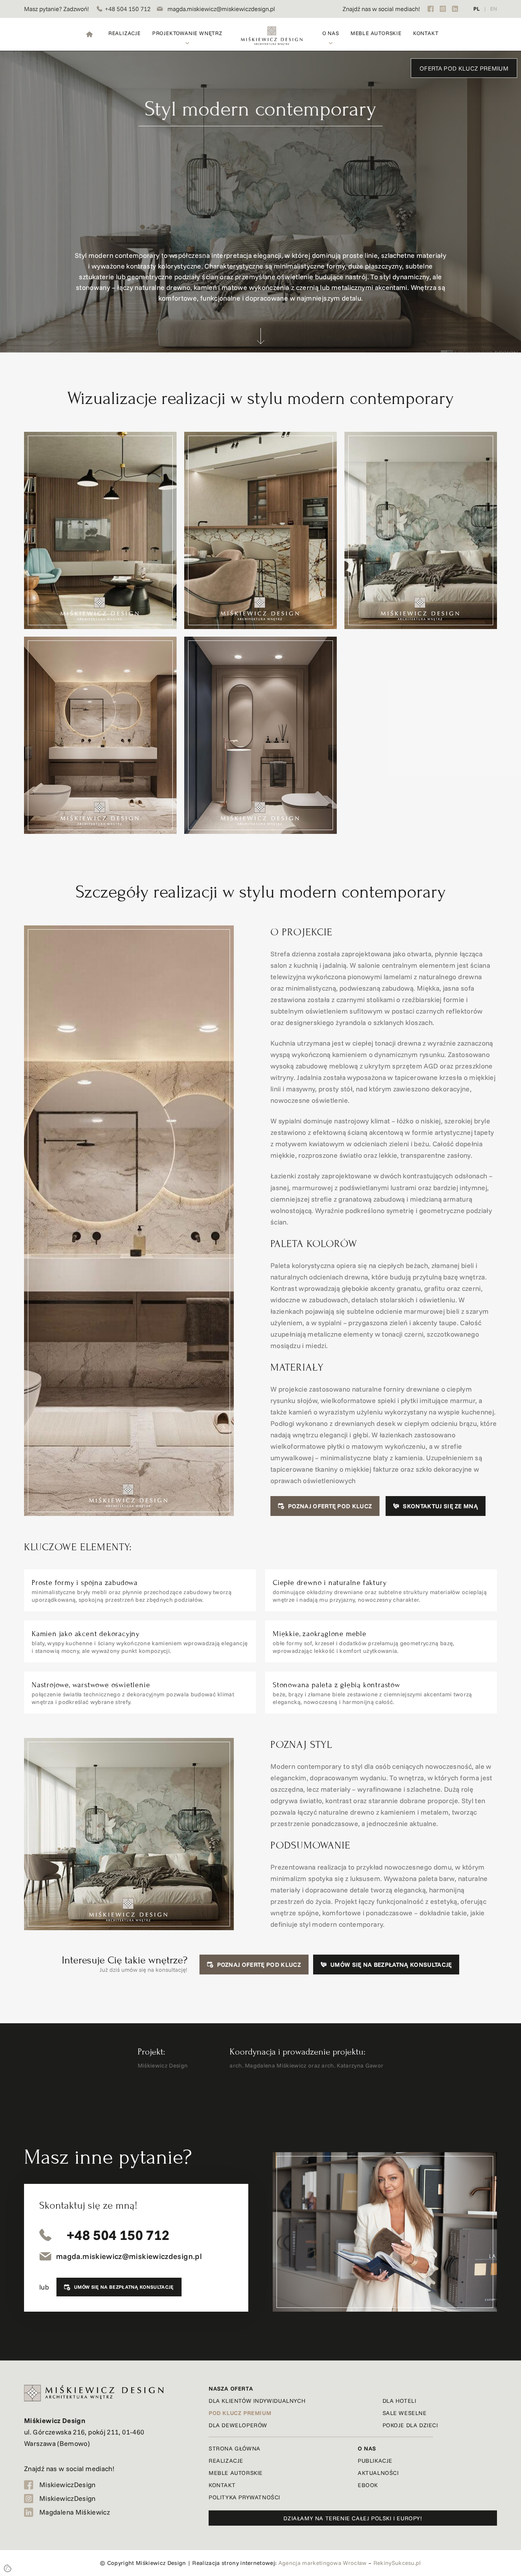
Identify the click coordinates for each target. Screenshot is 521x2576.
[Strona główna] (89, 34)
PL (477, 9)
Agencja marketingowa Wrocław (323, 2563)
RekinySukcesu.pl (397, 2563)
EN (494, 9)
